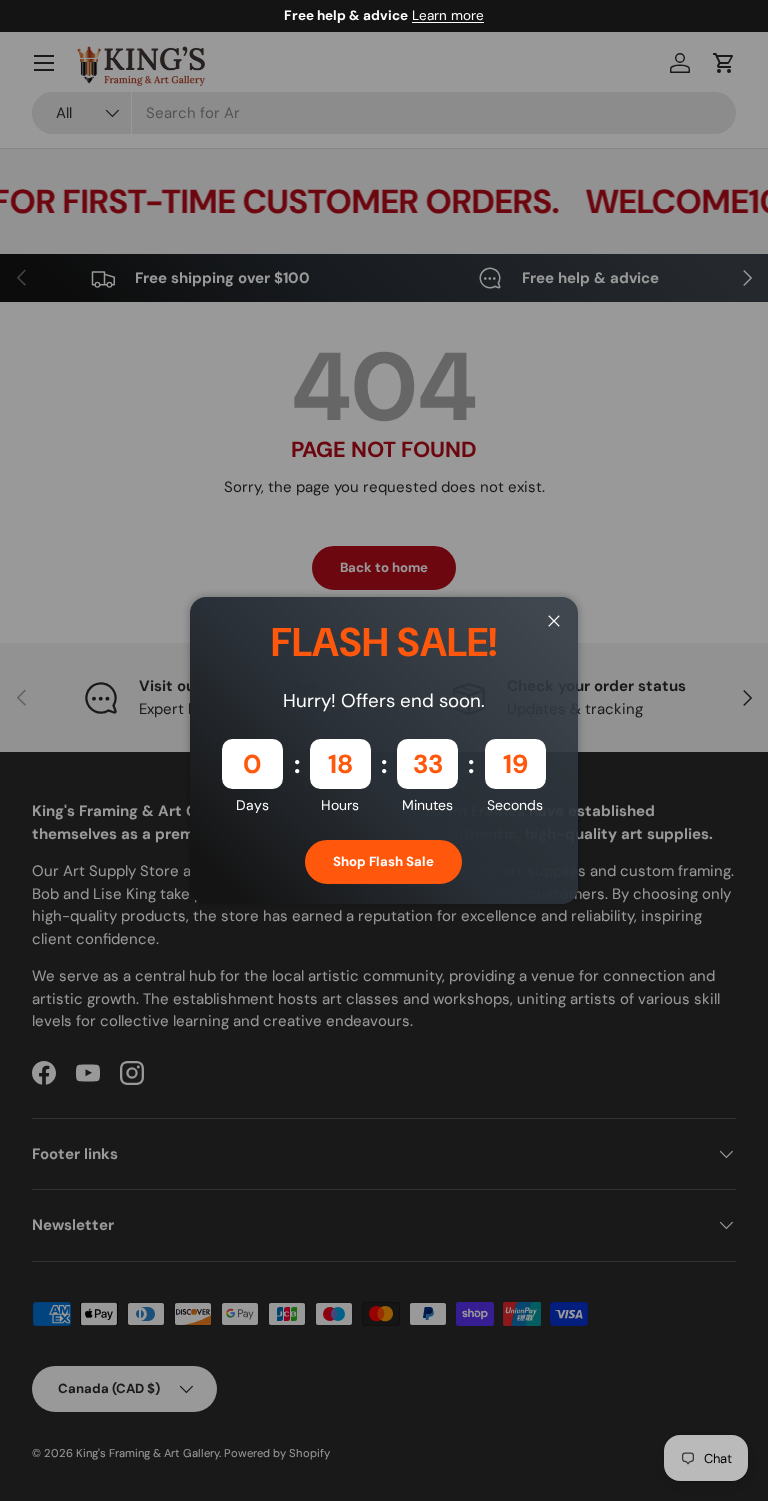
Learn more (448, 15)
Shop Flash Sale (383, 861)
